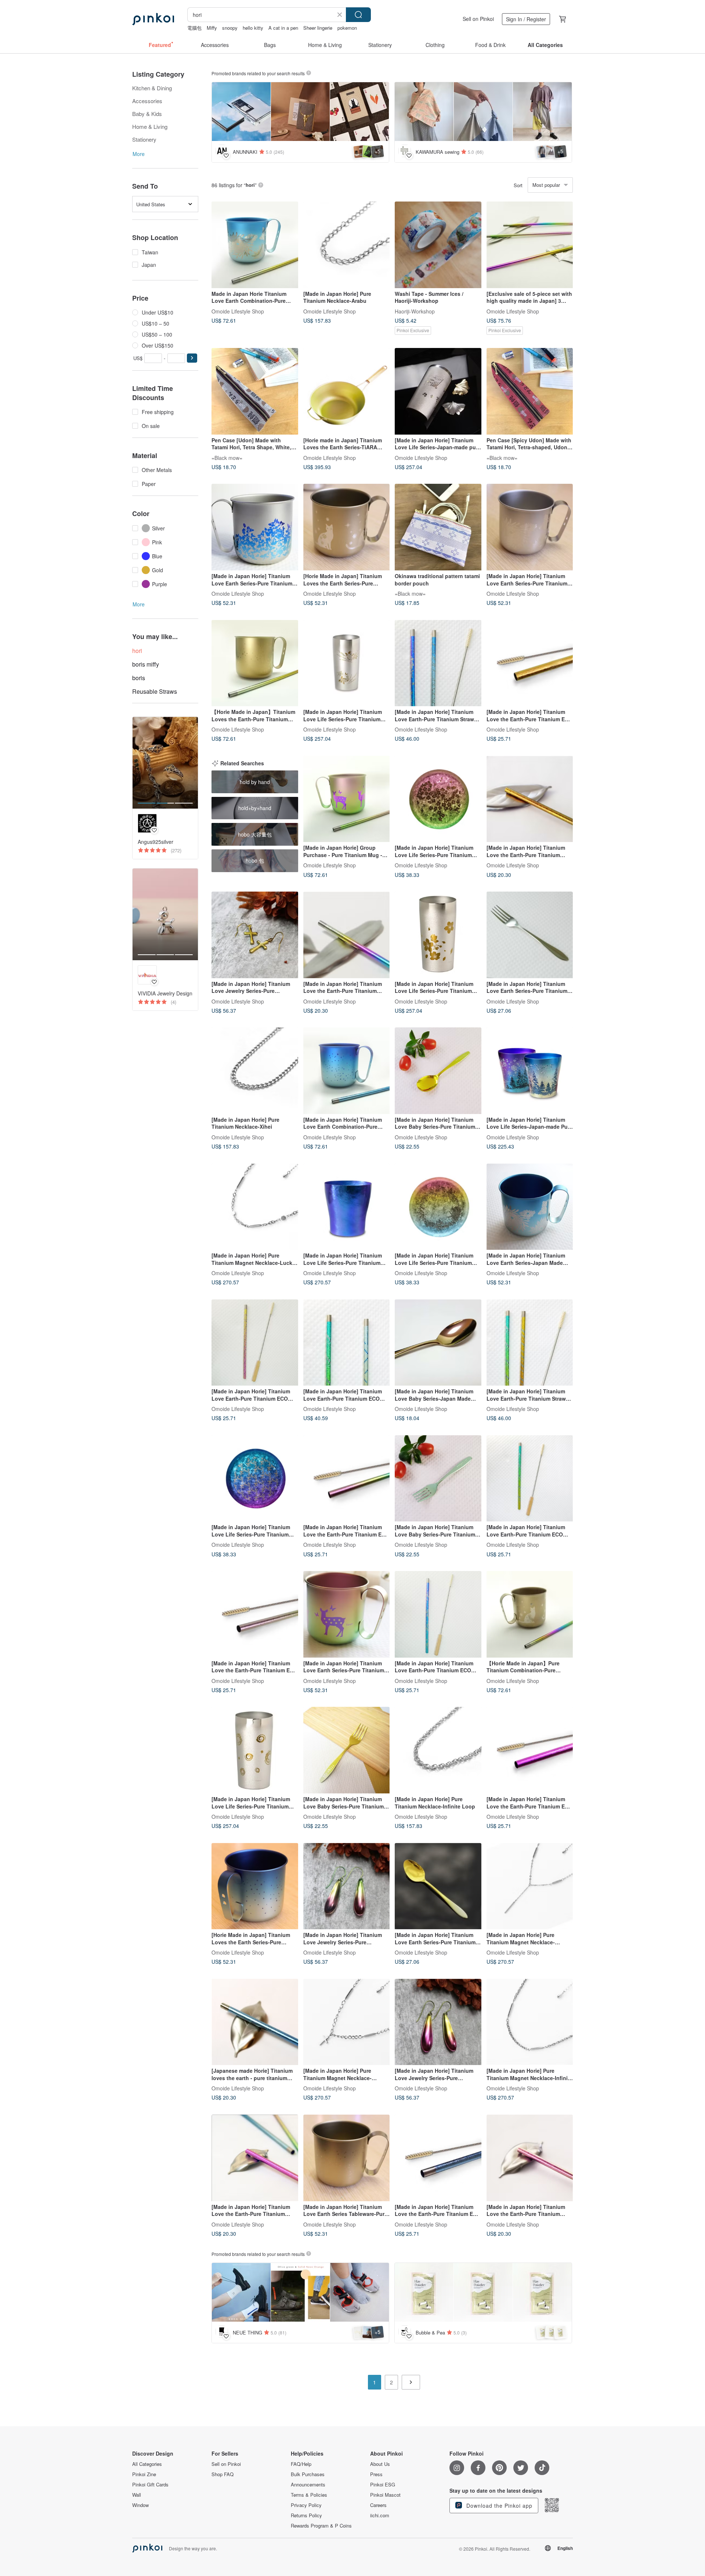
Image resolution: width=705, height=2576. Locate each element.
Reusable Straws (155, 691)
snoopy (230, 28)
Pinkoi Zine (144, 2474)
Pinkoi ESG (383, 2485)
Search (358, 15)
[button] (192, 358)
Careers (378, 2505)
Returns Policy (306, 2515)
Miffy (212, 28)
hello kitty (253, 28)
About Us (380, 2464)
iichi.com (380, 2515)
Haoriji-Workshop (415, 311)
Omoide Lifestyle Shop (238, 311)
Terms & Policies (309, 2495)
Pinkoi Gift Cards (150, 2485)
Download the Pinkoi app (498, 2506)
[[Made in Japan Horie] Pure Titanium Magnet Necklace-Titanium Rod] (530, 1886)
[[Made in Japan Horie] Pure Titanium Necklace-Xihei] (255, 1071)
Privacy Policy (306, 2505)
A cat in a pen (283, 28)
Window (140, 2505)
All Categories (147, 2464)
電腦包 (194, 28)
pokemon (347, 28)
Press (376, 2474)
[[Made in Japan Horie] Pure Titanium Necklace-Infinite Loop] (438, 1750)
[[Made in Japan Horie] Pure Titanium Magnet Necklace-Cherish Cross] (347, 2022)
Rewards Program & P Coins (321, 2526)
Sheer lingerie (318, 28)
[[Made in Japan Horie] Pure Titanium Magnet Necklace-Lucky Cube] (255, 1207)
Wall (137, 2495)
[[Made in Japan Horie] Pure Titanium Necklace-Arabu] (347, 245)
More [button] (139, 154)
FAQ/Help (301, 2464)
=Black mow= (227, 457)
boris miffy (146, 664)
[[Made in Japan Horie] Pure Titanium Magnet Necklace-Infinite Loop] (530, 2022)
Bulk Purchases (308, 2474)
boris (139, 678)
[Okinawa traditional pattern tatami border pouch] (438, 527)
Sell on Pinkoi (478, 19)
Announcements (308, 2485)
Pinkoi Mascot (385, 2495)
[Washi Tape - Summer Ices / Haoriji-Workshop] (438, 245)
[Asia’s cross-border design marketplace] (153, 19)
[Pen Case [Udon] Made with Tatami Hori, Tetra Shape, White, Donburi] (255, 391)
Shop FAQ (223, 2474)
